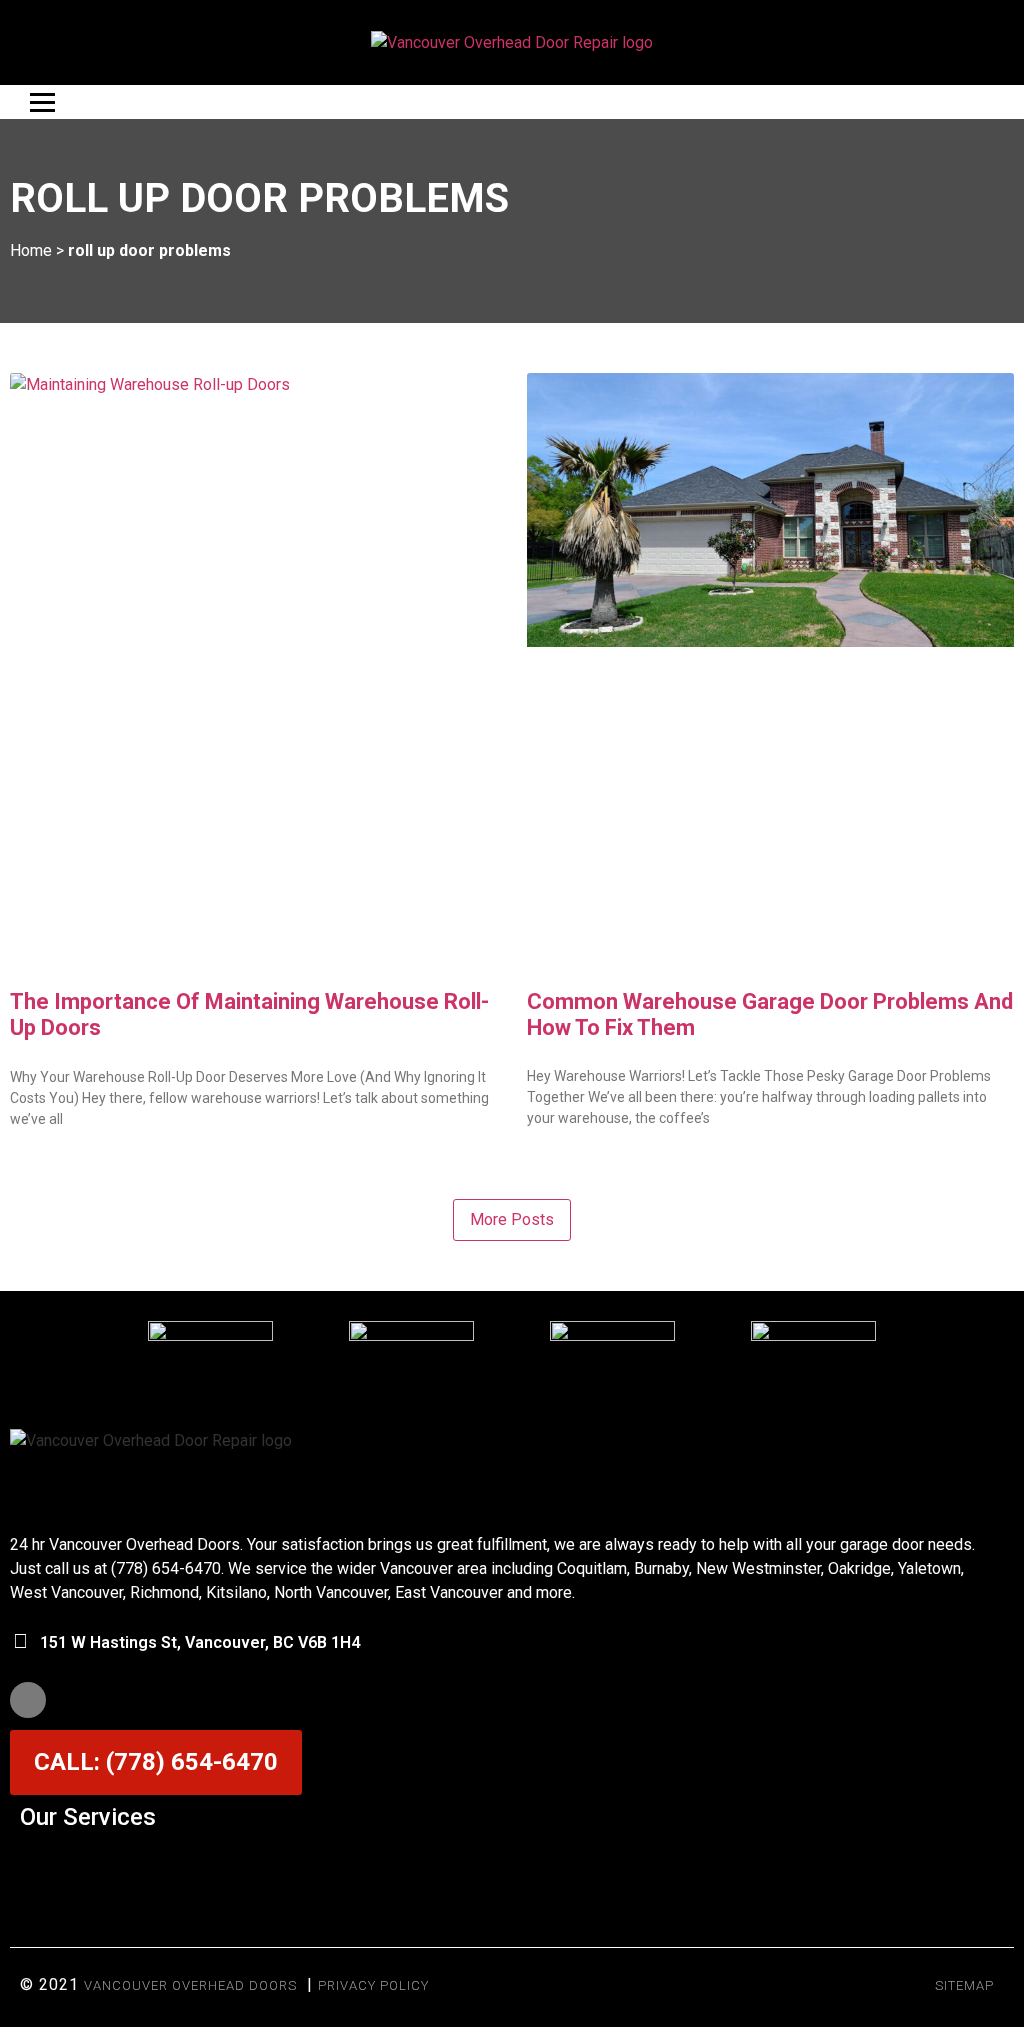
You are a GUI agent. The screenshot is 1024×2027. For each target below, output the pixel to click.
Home (31, 250)
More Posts (512, 1219)
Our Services (88, 1817)
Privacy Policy (373, 1985)
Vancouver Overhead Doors (190, 1985)
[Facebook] (28, 1700)
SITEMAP (964, 1985)
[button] (512, 1865)
